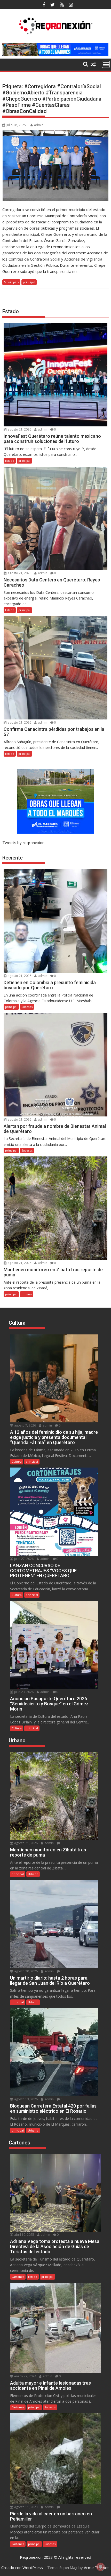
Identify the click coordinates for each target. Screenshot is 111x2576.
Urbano (27, 1294)
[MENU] (106, 64)
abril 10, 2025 (24, 2235)
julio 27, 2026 (23, 1559)
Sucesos (27, 1007)
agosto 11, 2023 (26, 2507)
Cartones (18, 2277)
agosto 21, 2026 (19, 429)
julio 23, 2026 (23, 1692)
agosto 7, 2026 (25, 1425)
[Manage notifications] (100, 2567)
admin (39, 125)
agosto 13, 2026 (26, 2099)
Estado (10, 461)
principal (29, 282)
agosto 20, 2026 (26, 1971)
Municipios (11, 282)
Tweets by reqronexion (23, 843)
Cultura (17, 1461)
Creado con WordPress (22, 2567)
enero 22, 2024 (25, 2376)
